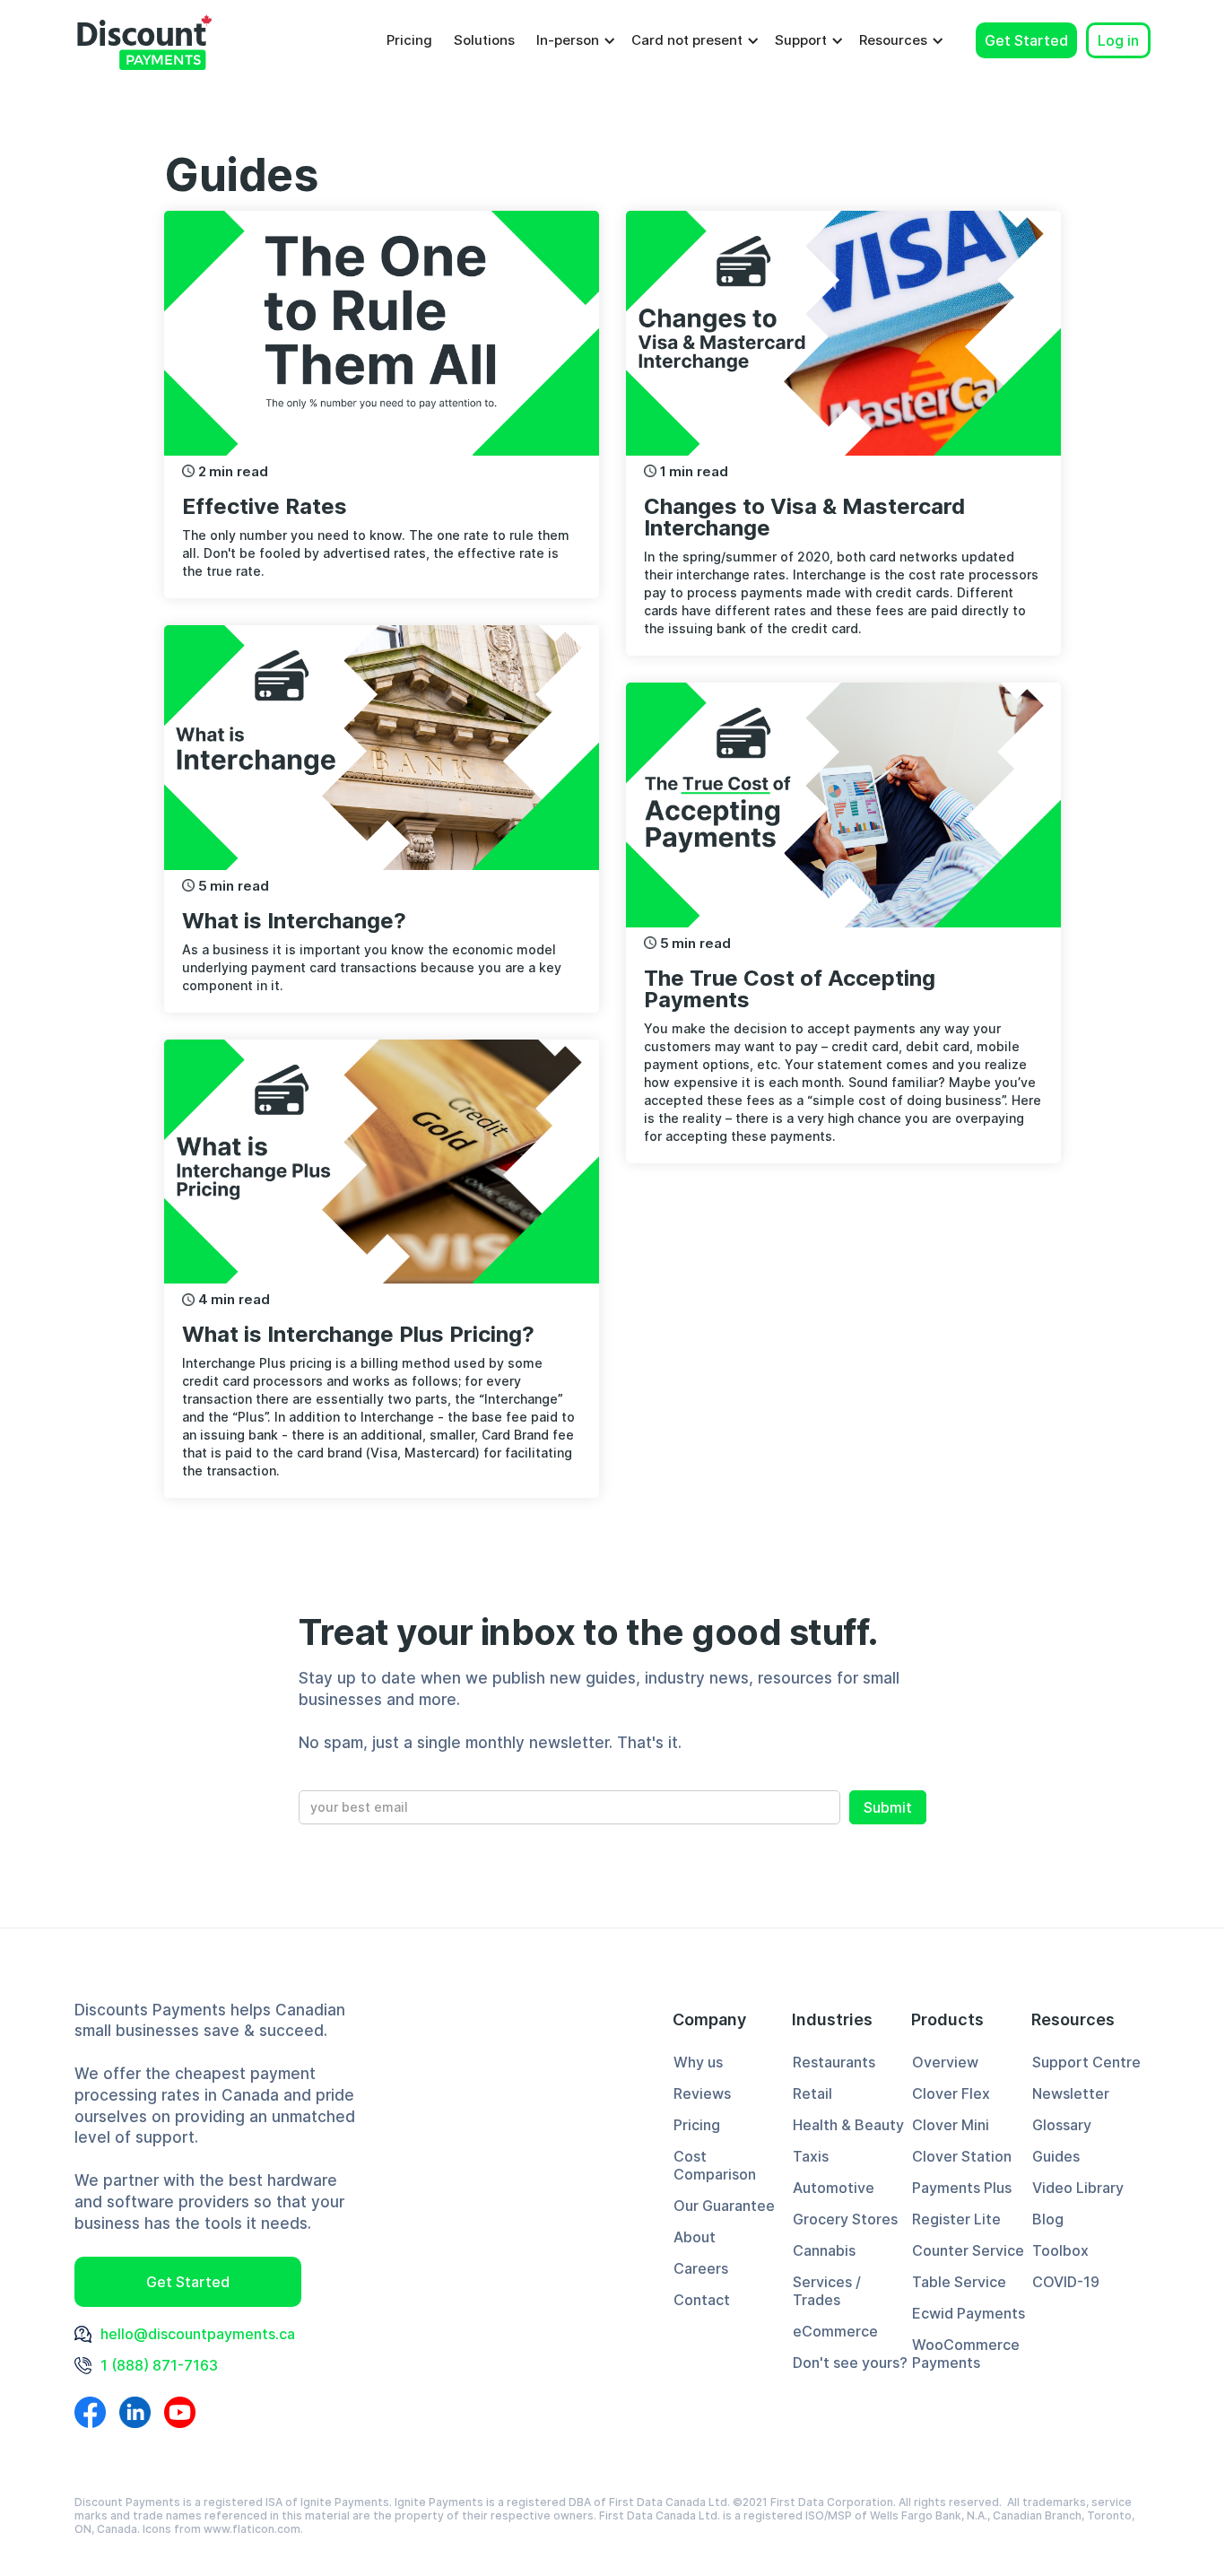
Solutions (484, 40)
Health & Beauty (848, 2125)
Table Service (959, 2282)
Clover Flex (951, 2093)
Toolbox (1060, 2250)
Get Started (1026, 40)
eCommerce (835, 2331)
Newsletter (1071, 2093)
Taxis (811, 2156)
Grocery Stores (845, 2219)
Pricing (409, 40)
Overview (945, 2062)
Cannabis (824, 2250)
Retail (812, 2093)
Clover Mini (951, 2125)
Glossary (1062, 2125)
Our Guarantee (724, 2206)
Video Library (1078, 2188)
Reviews (702, 2093)
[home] (144, 40)
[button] (573, 40)
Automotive (834, 2188)
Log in (1118, 40)
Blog (1048, 2219)
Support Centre (1086, 2062)
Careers (701, 2268)
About (695, 2237)
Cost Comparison (715, 2165)
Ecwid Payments (969, 2313)
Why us (698, 2062)
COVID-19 (1066, 2282)
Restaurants (834, 2062)
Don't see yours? (850, 2363)
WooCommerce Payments (966, 2354)
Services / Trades (827, 2291)
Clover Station (962, 2156)
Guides (1056, 2156)
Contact (702, 2300)
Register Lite (956, 2219)
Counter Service (968, 2250)
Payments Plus (962, 2188)
